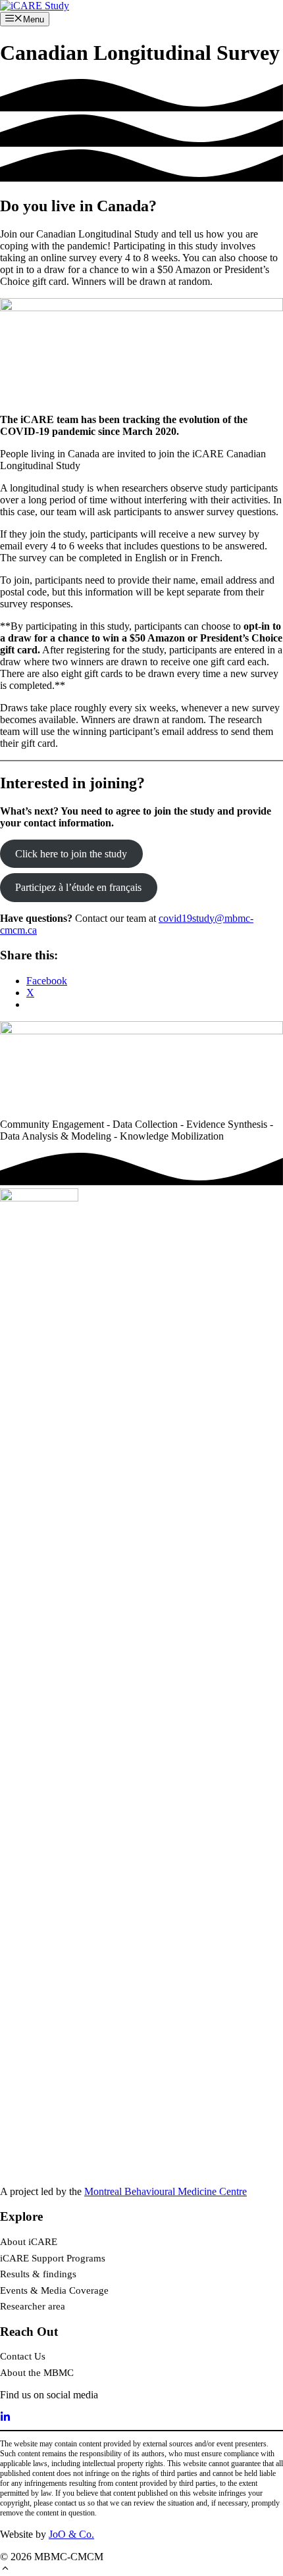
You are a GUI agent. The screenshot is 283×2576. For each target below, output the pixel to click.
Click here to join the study (71, 854)
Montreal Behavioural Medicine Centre (166, 2191)
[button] (5, 2570)
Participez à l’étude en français (78, 887)
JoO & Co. (71, 2534)
